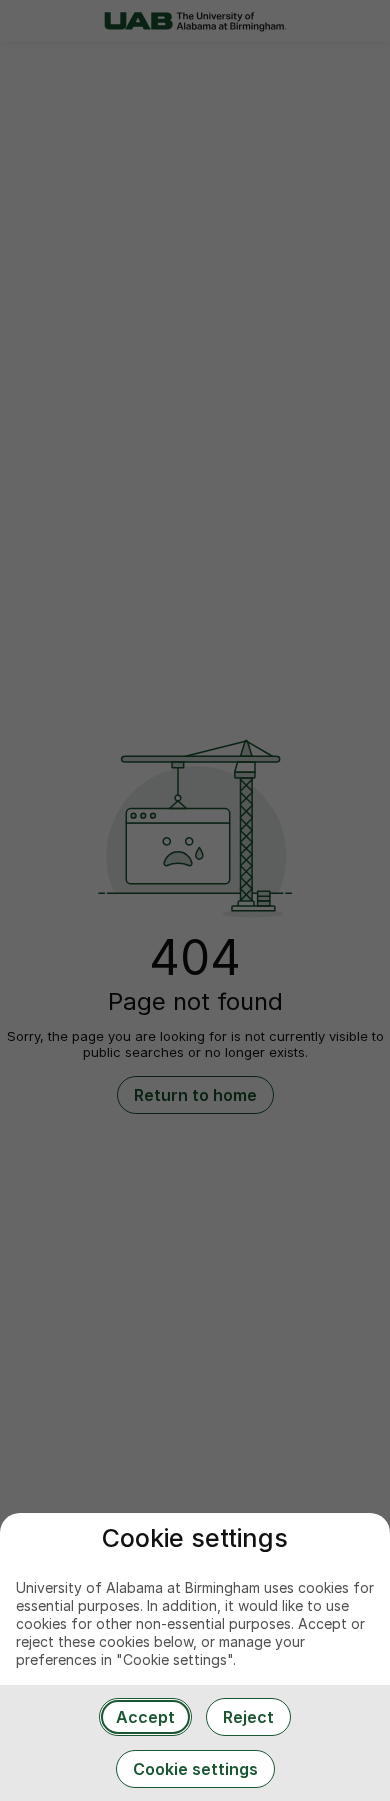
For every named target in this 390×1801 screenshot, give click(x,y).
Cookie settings (195, 1769)
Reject (248, 1717)
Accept (145, 1717)
